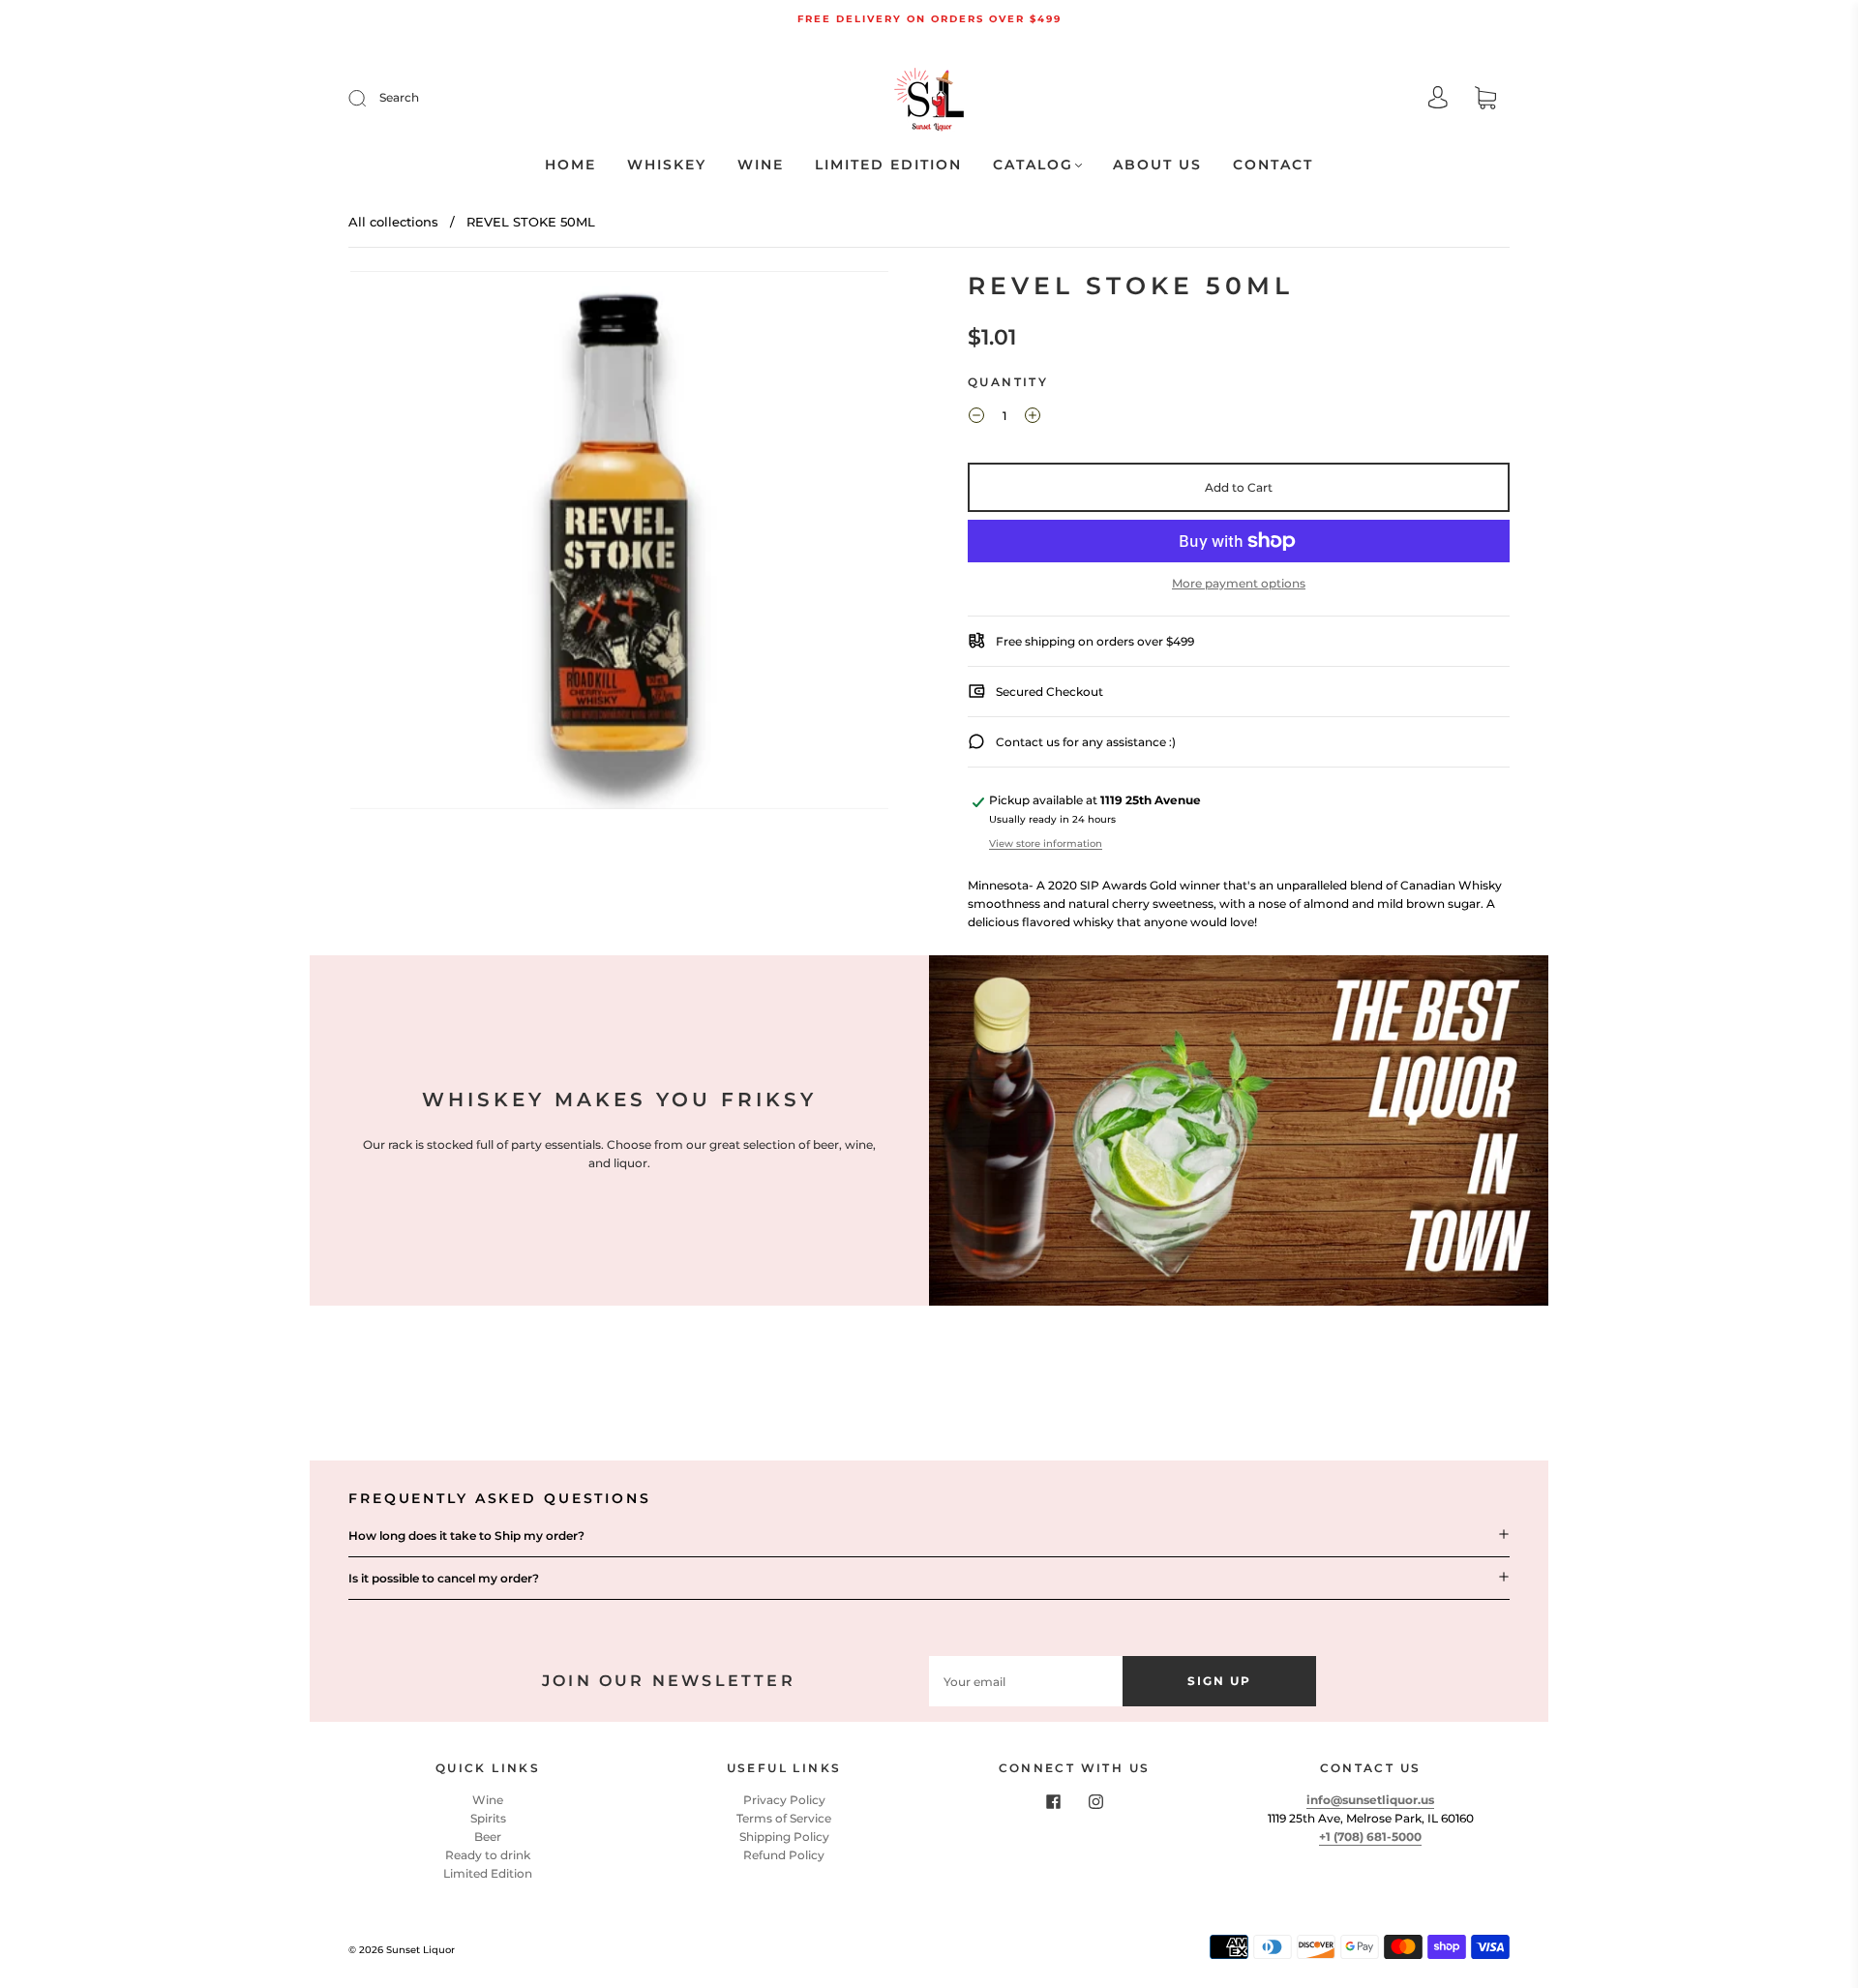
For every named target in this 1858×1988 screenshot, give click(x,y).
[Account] (1438, 99)
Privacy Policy (784, 1800)
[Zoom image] (619, 544)
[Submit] (370, 98)
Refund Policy (784, 1855)
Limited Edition (888, 165)
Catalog (1033, 165)
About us (1157, 165)
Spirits (488, 1818)
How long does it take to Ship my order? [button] (466, 1536)
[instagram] (1095, 1802)
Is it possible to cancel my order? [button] (444, 1578)
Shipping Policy (784, 1837)
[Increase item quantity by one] (1033, 418)
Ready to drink (488, 1855)
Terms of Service (784, 1818)
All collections (393, 222)
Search (399, 97)
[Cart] (1485, 100)
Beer (488, 1837)
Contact (1273, 165)
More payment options (1239, 583)
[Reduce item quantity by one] (976, 418)
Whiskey (667, 165)
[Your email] (1026, 1681)
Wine (761, 165)
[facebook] (1053, 1802)
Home (570, 165)
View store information (1046, 843)
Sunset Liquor (420, 1950)
